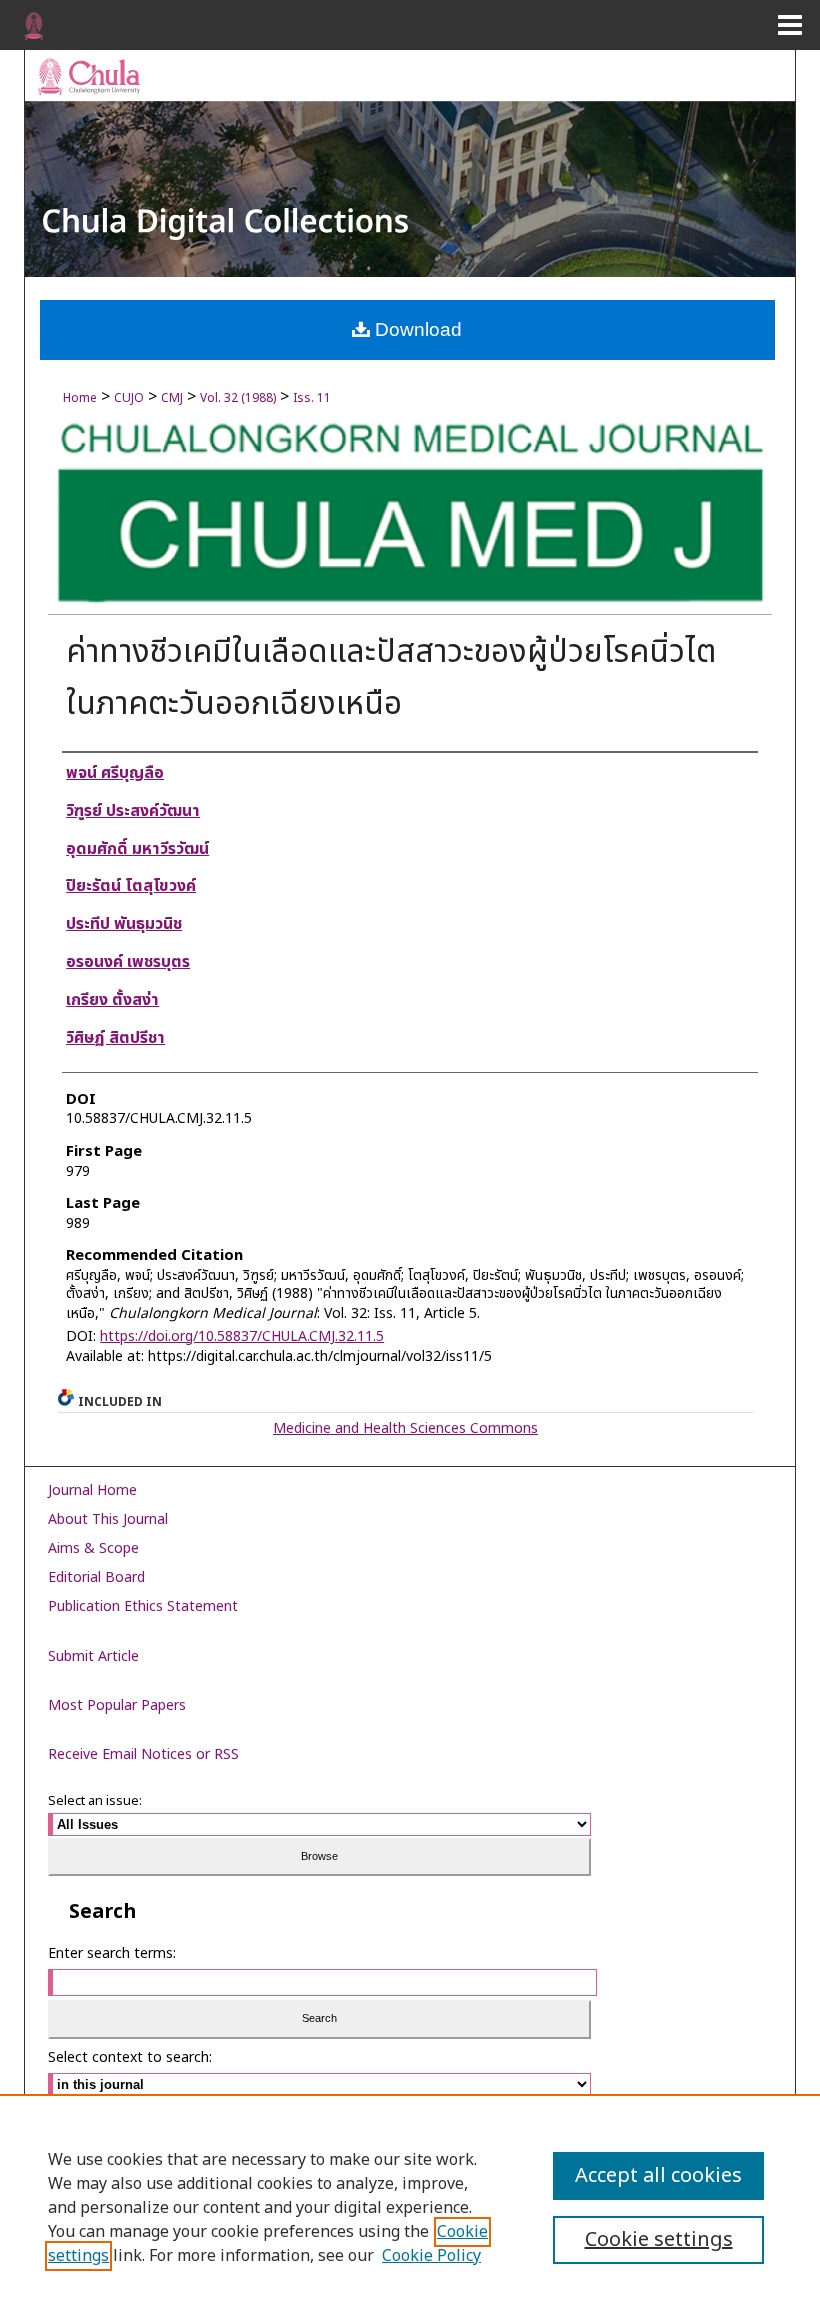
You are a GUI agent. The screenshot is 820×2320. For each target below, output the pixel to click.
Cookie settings (659, 2240)
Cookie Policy (431, 2256)
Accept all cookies (658, 2176)
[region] (410, 2207)
